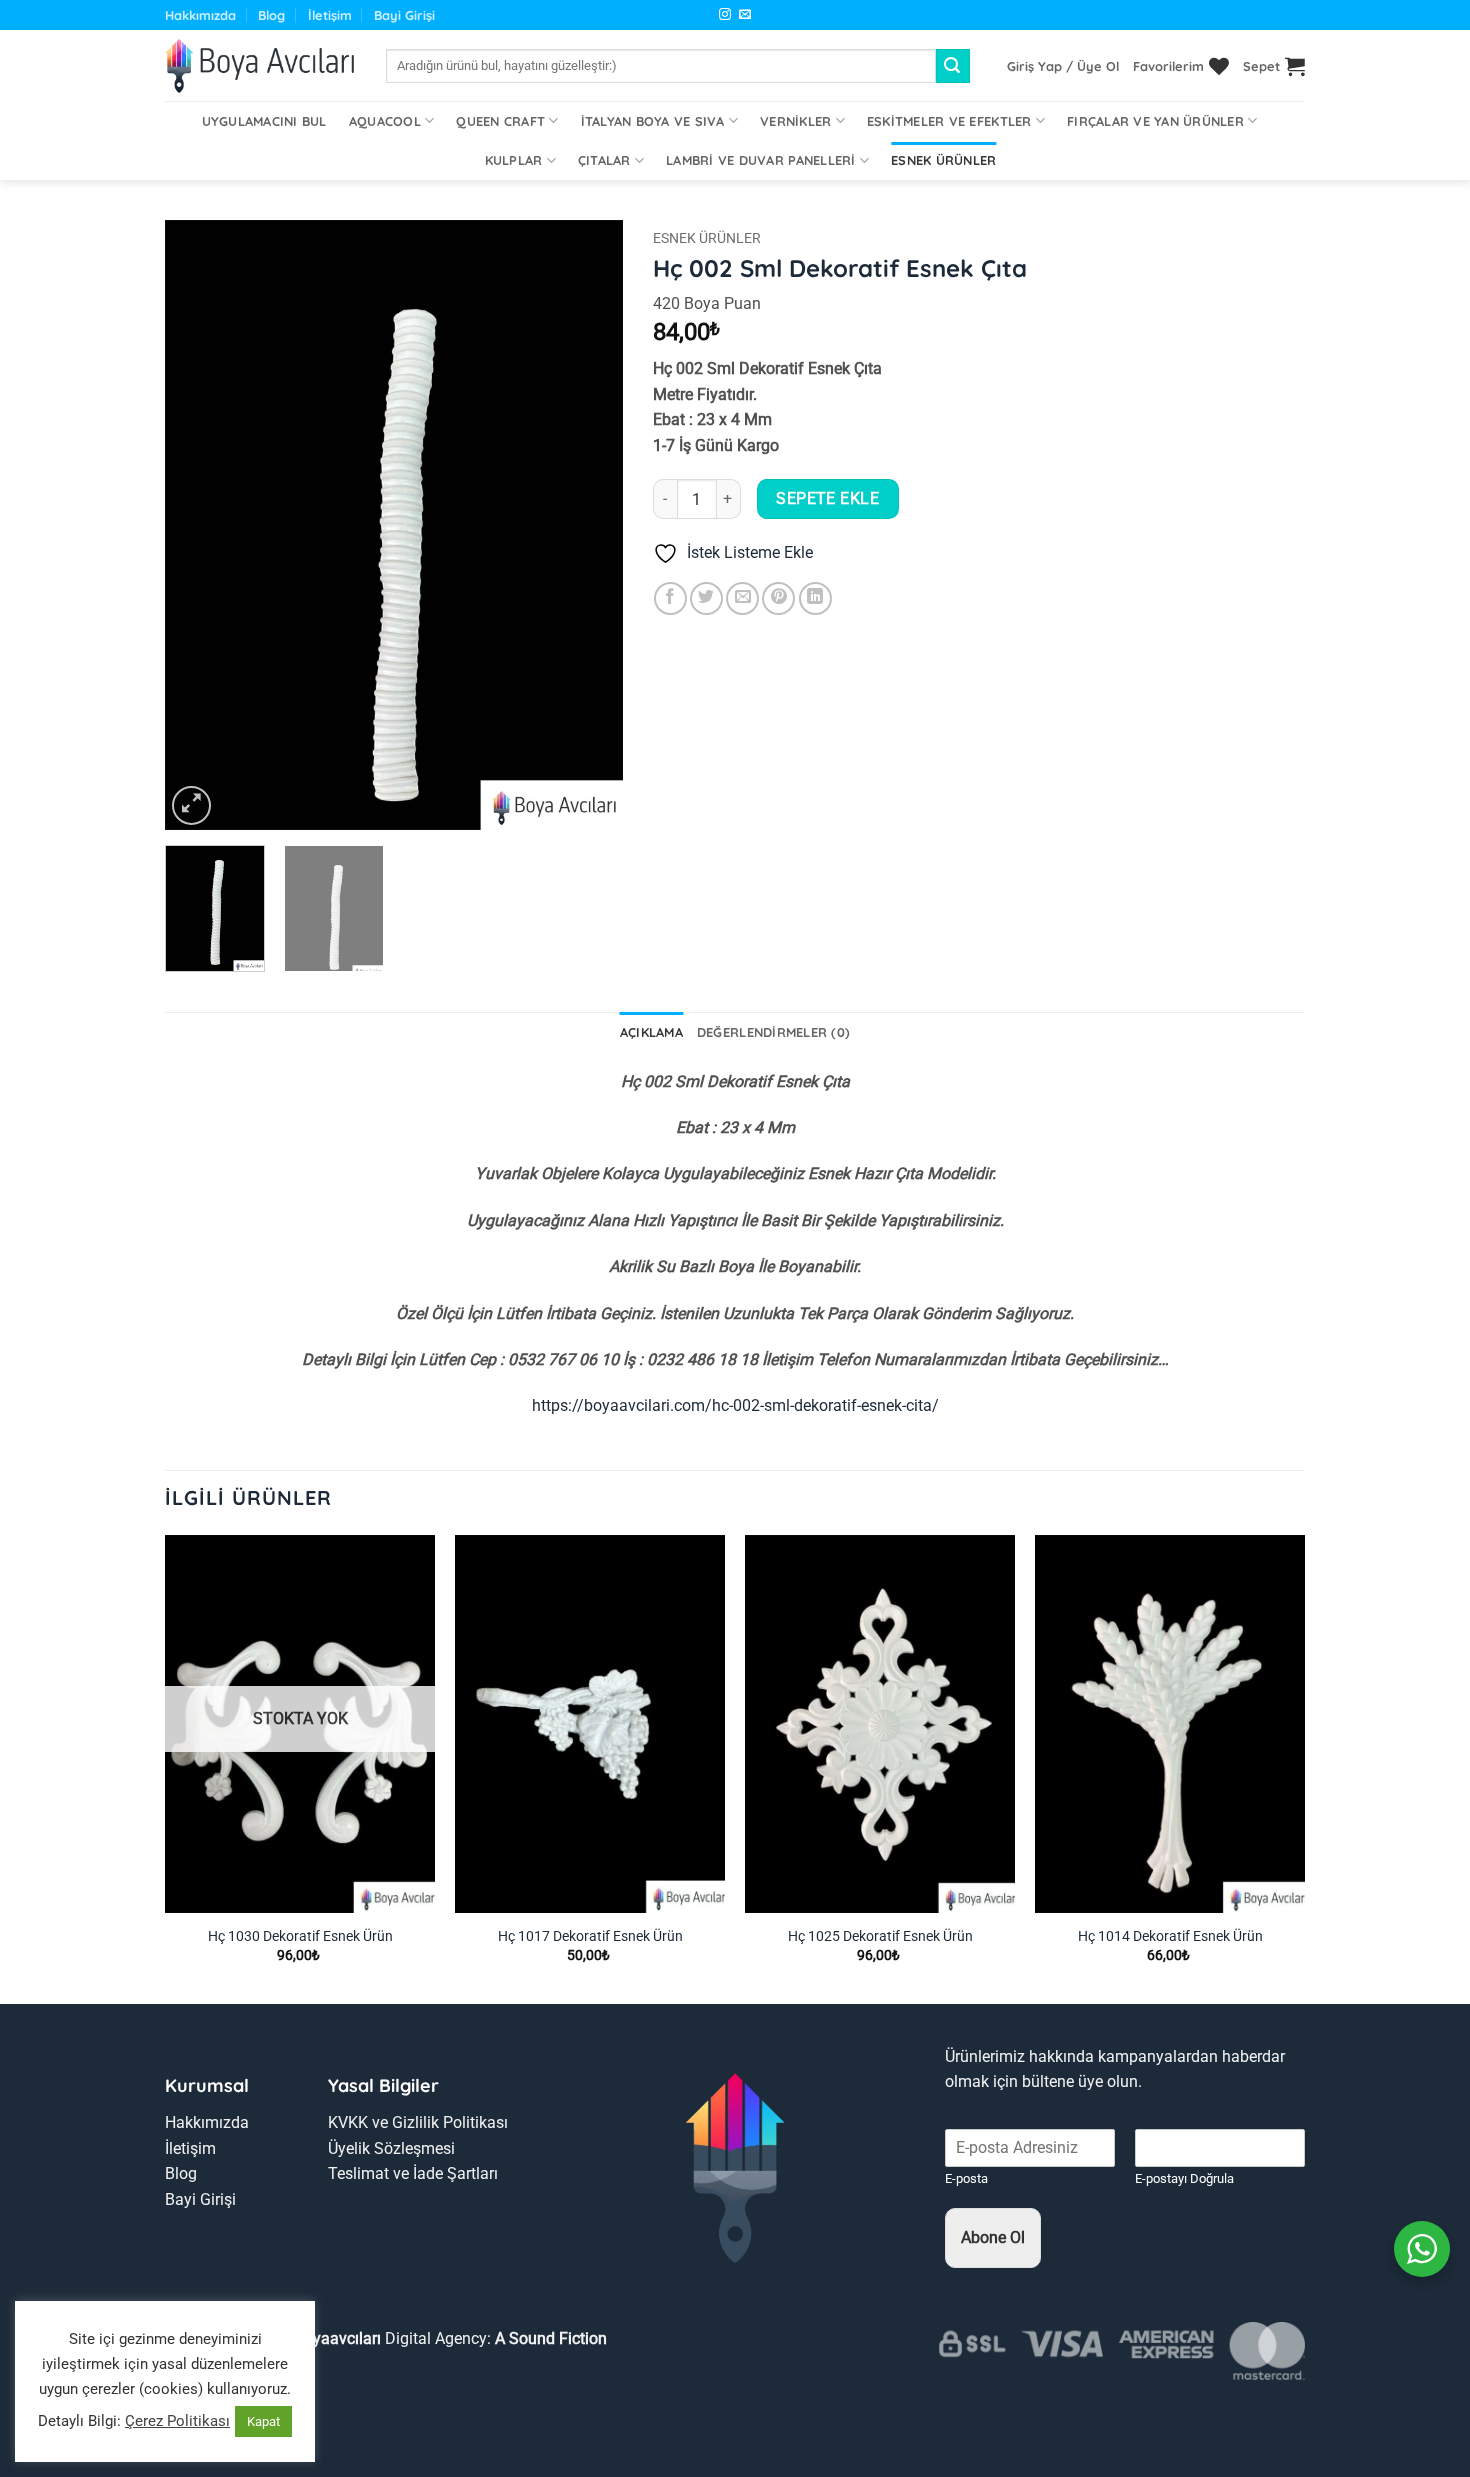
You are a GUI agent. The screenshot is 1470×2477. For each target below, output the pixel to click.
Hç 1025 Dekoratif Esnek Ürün (880, 1936)
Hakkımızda (200, 15)
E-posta (966, 2178)
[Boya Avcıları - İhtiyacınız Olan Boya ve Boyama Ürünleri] (260, 66)
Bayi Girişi (404, 15)
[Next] (588, 525)
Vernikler (795, 121)
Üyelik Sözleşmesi (391, 2148)
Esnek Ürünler (943, 160)
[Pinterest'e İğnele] (778, 598)
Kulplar (514, 160)
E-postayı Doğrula (1184, 2178)
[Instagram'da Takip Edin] (725, 15)
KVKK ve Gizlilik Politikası (418, 2122)
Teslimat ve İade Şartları (413, 2173)
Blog (271, 15)
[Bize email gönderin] (745, 15)
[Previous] (199, 525)
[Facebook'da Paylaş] (670, 598)
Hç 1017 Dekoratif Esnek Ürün (590, 1936)
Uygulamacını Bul (264, 121)
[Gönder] (953, 66)
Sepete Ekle (827, 499)
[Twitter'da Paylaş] (706, 598)
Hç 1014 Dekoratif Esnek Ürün (1170, 1936)
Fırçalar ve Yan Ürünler (1155, 121)
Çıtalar (604, 160)
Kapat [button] (263, 2421)
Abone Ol (993, 2237)
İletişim (330, 15)
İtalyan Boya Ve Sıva (653, 121)
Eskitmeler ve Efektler (949, 121)
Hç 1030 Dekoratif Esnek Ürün (300, 1936)
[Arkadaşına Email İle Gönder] (742, 598)
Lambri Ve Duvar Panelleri (760, 160)
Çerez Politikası (177, 2421)
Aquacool (385, 121)
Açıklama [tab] (651, 1032)
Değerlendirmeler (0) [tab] (773, 1032)
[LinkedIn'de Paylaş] (815, 598)
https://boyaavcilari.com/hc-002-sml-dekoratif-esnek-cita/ (735, 1405)
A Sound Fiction (549, 2338)
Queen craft (500, 121)
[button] (1063, 66)
